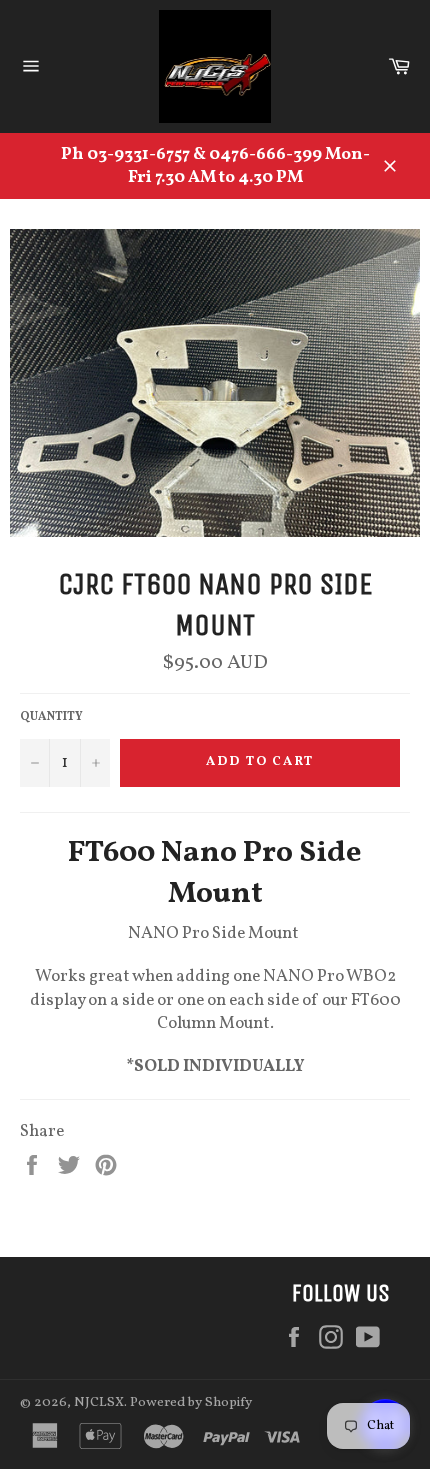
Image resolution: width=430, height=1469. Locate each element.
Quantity (51, 717)
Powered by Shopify (191, 1402)
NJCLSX (99, 1402)
